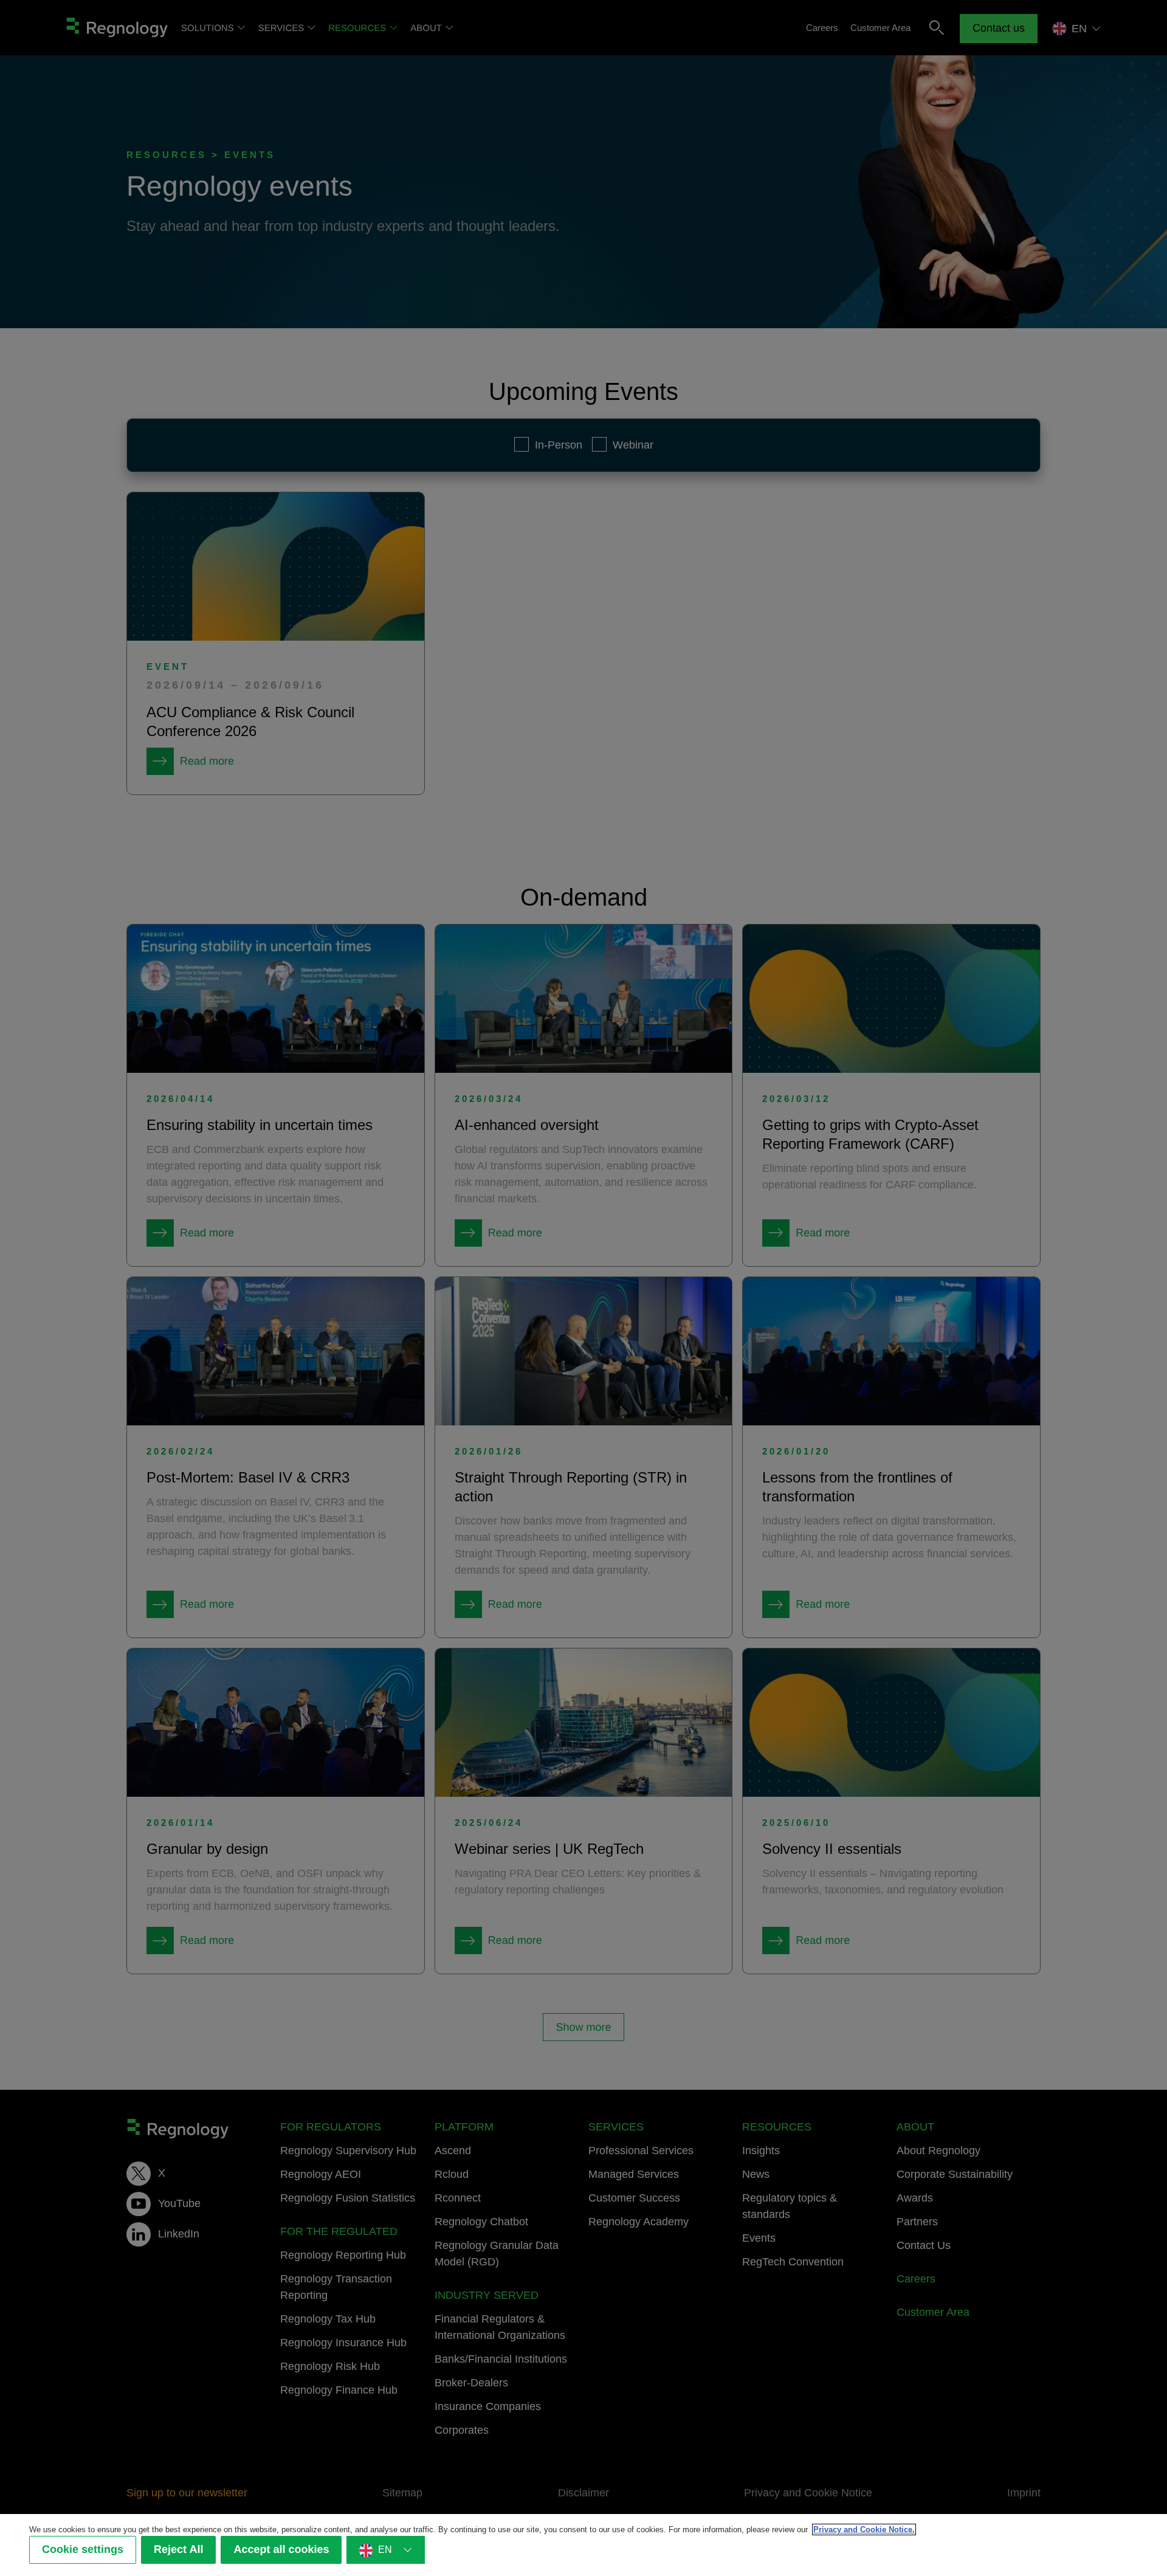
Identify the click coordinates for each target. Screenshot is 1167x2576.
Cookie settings (83, 2550)
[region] (583, 2545)
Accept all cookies (281, 2550)
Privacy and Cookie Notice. (864, 2530)
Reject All (178, 2550)
